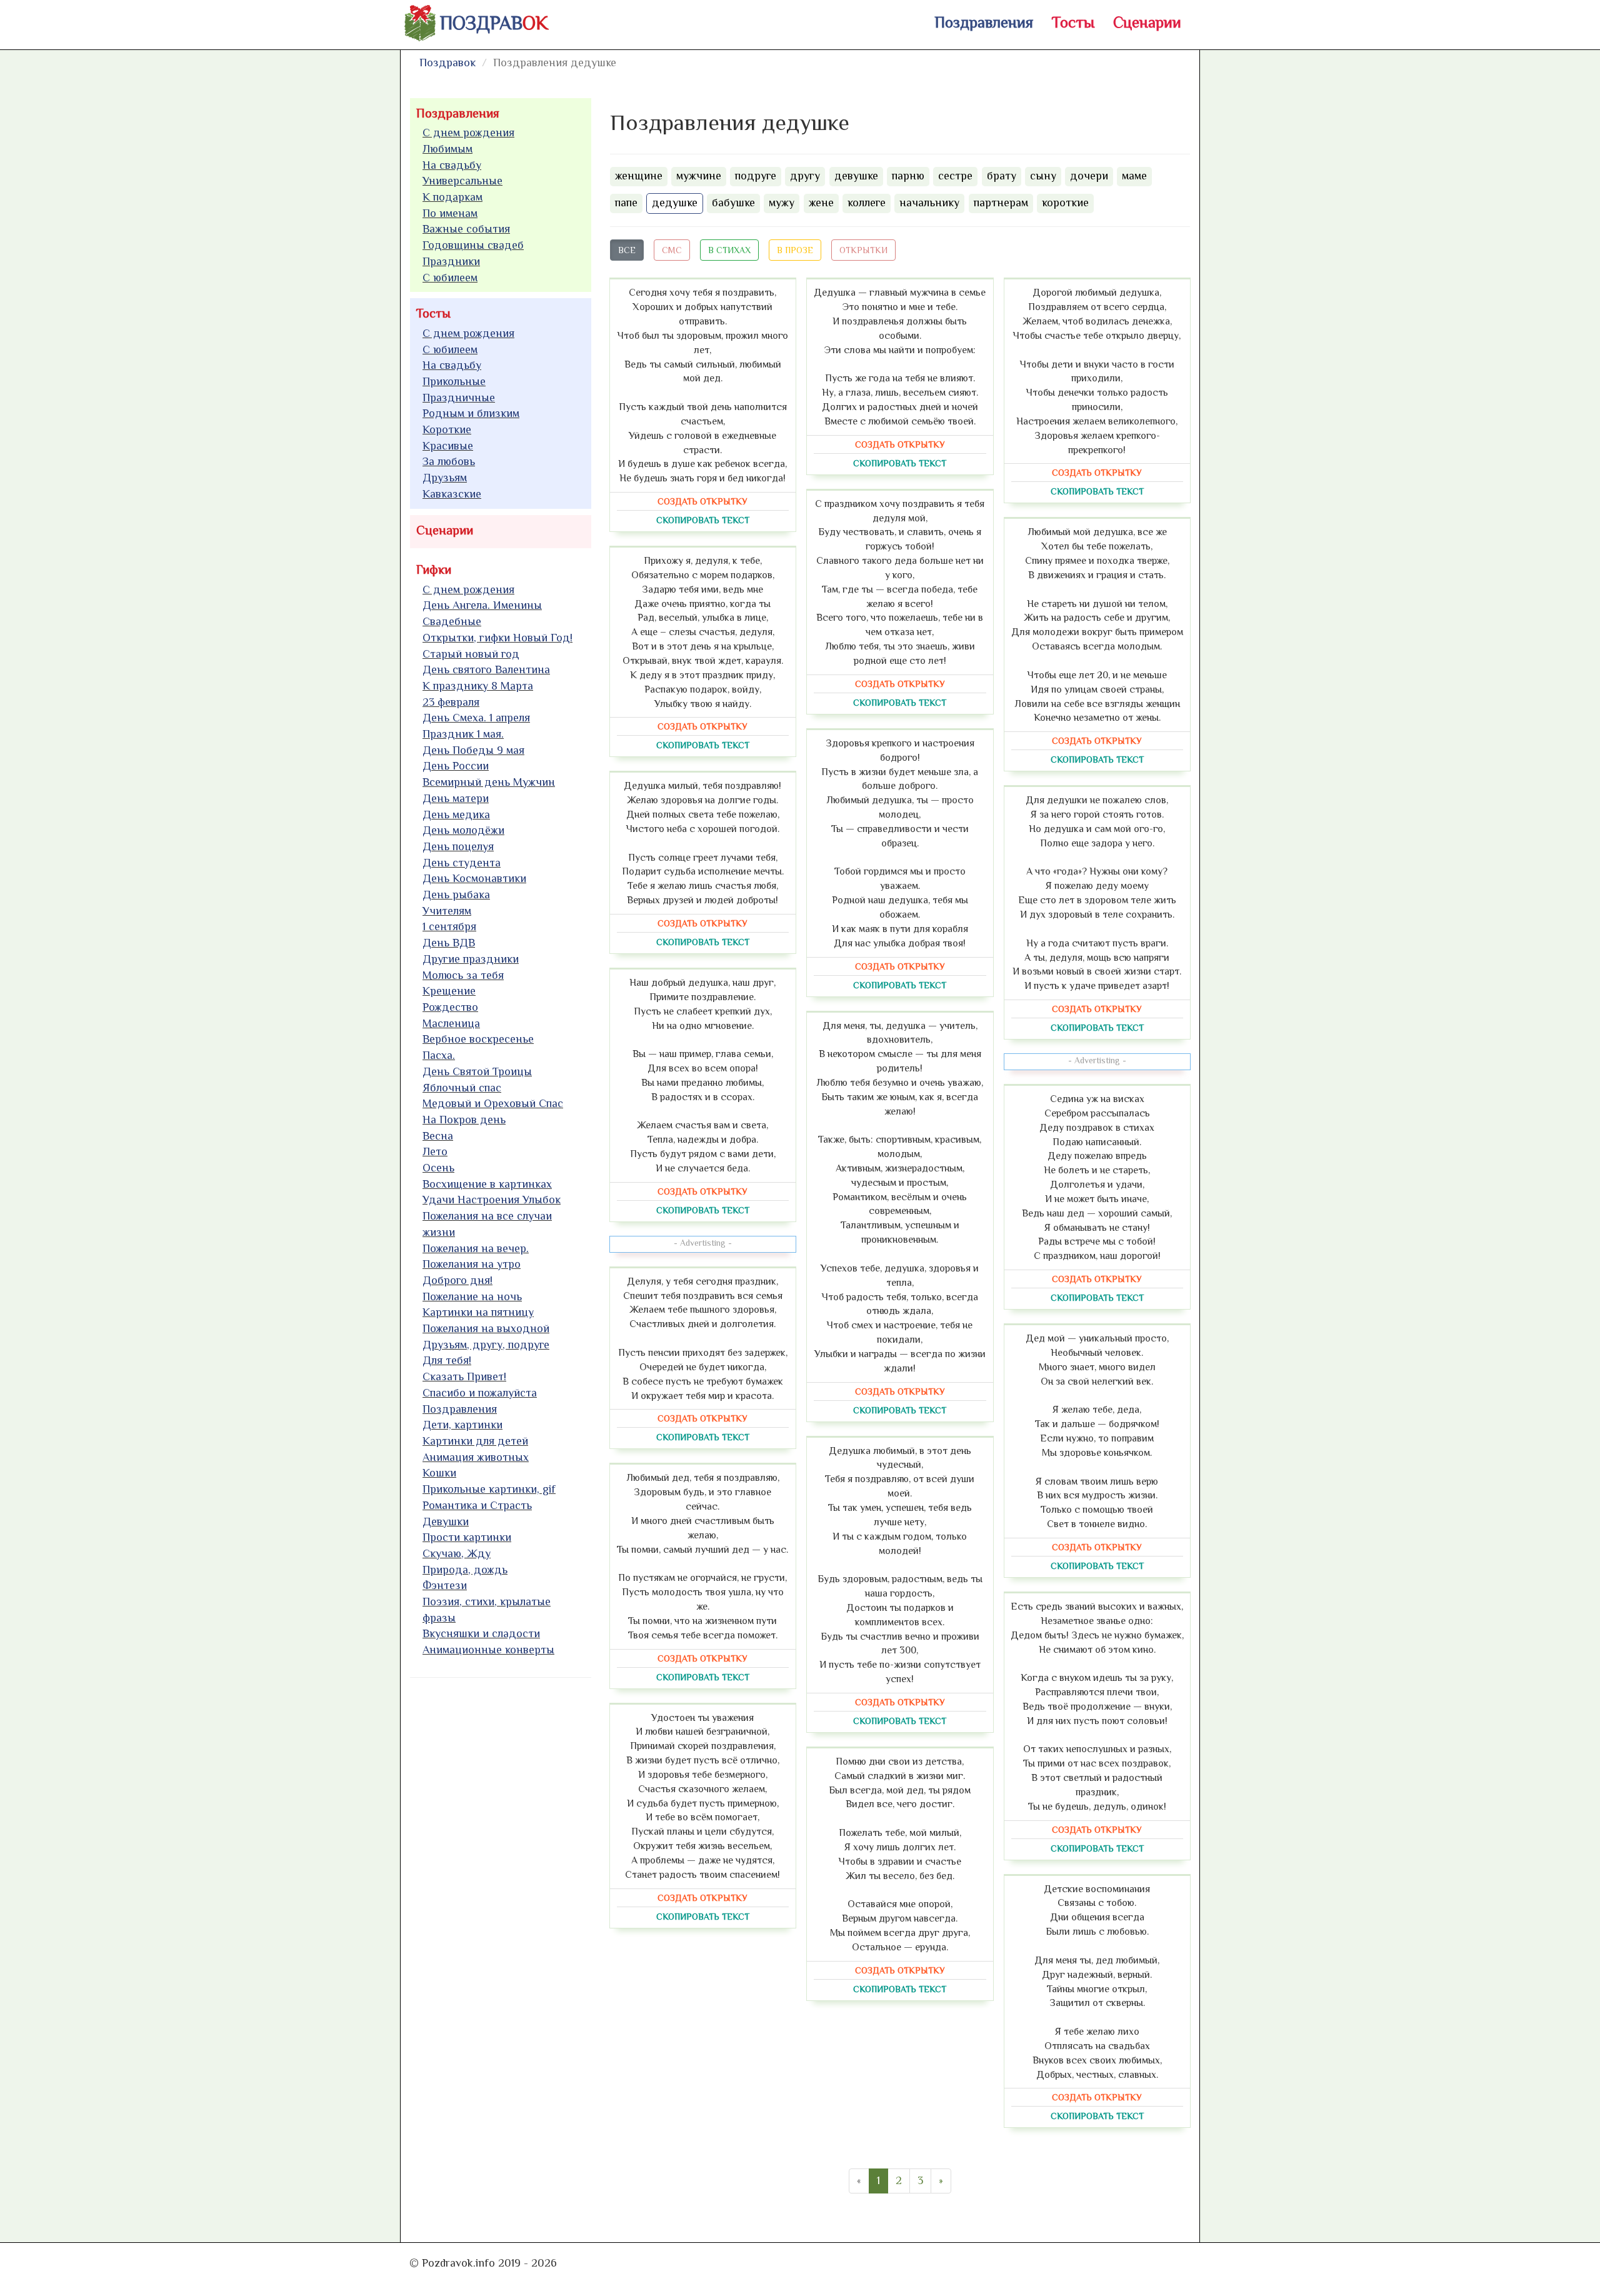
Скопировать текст (703, 520)
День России (456, 766)
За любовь (449, 461)
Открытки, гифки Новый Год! (497, 638)
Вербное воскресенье (478, 1039)
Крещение (449, 991)
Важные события (466, 229)
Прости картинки (467, 1537)
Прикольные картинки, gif (489, 1489)
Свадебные (452, 621)
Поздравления (984, 22)
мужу (782, 203)
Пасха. (439, 1055)
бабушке (733, 203)
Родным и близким (471, 413)
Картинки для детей (475, 1441)
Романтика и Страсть (477, 1505)
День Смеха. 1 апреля (476, 718)
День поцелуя (458, 846)
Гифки (434, 569)
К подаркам (452, 197)
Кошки (439, 1473)
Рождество (450, 1007)
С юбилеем (450, 278)
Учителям (447, 911)
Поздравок (447, 63)
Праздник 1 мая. (463, 734)
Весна (438, 1136)
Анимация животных (476, 1457)
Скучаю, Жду (457, 1553)
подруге (756, 176)
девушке (856, 176)
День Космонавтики (474, 878)
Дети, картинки (462, 1425)
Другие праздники (471, 959)
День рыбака (456, 895)
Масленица (451, 1023)
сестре (955, 176)
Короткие (447, 429)
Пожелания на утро (472, 1264)
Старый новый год (471, 654)
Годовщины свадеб (473, 245)
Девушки (446, 1521)
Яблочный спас (462, 1088)
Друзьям (445, 478)
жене (821, 203)
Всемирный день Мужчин (489, 782)
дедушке (675, 203)
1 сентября (449, 926)
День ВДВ (449, 943)
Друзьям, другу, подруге (486, 1345)
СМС (672, 250)
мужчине (699, 176)
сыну (1043, 176)
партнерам (1001, 203)
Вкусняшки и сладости (481, 1633)
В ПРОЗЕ (795, 250)
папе (626, 203)
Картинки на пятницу (478, 1312)
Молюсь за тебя (463, 975)
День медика (456, 815)
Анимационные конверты (488, 1650)
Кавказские (452, 494)
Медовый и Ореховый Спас (493, 1103)
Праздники (451, 261)
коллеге (867, 203)
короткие (1065, 203)
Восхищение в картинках (487, 1184)
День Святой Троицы (477, 1071)
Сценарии (1147, 22)
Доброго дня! (457, 1280)
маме (1134, 176)
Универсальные (462, 181)
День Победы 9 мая (473, 750)
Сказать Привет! (464, 1376)
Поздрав (494, 23)
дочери (1089, 176)
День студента (462, 863)
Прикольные (454, 381)
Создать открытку (702, 501)
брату (1002, 176)
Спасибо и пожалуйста (480, 1393)
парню (908, 176)
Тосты (1073, 22)
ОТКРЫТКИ (863, 250)
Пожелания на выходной (486, 1328)
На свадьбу (452, 165)
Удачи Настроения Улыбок (492, 1200)
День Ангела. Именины (482, 605)
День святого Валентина (486, 669)
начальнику (929, 203)
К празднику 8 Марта (478, 686)
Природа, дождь (465, 1570)
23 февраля (451, 702)
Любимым (447, 149)
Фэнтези (445, 1585)
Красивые (448, 446)
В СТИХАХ (729, 250)
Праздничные (459, 398)
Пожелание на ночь (472, 1296)
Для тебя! (447, 1360)
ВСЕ (627, 250)
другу (805, 176)
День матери (456, 798)
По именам (450, 213)
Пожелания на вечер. (476, 1248)
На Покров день (464, 1120)
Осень (438, 1168)
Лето (435, 1151)
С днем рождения (468, 133)
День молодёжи (463, 830)
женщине (639, 176)
